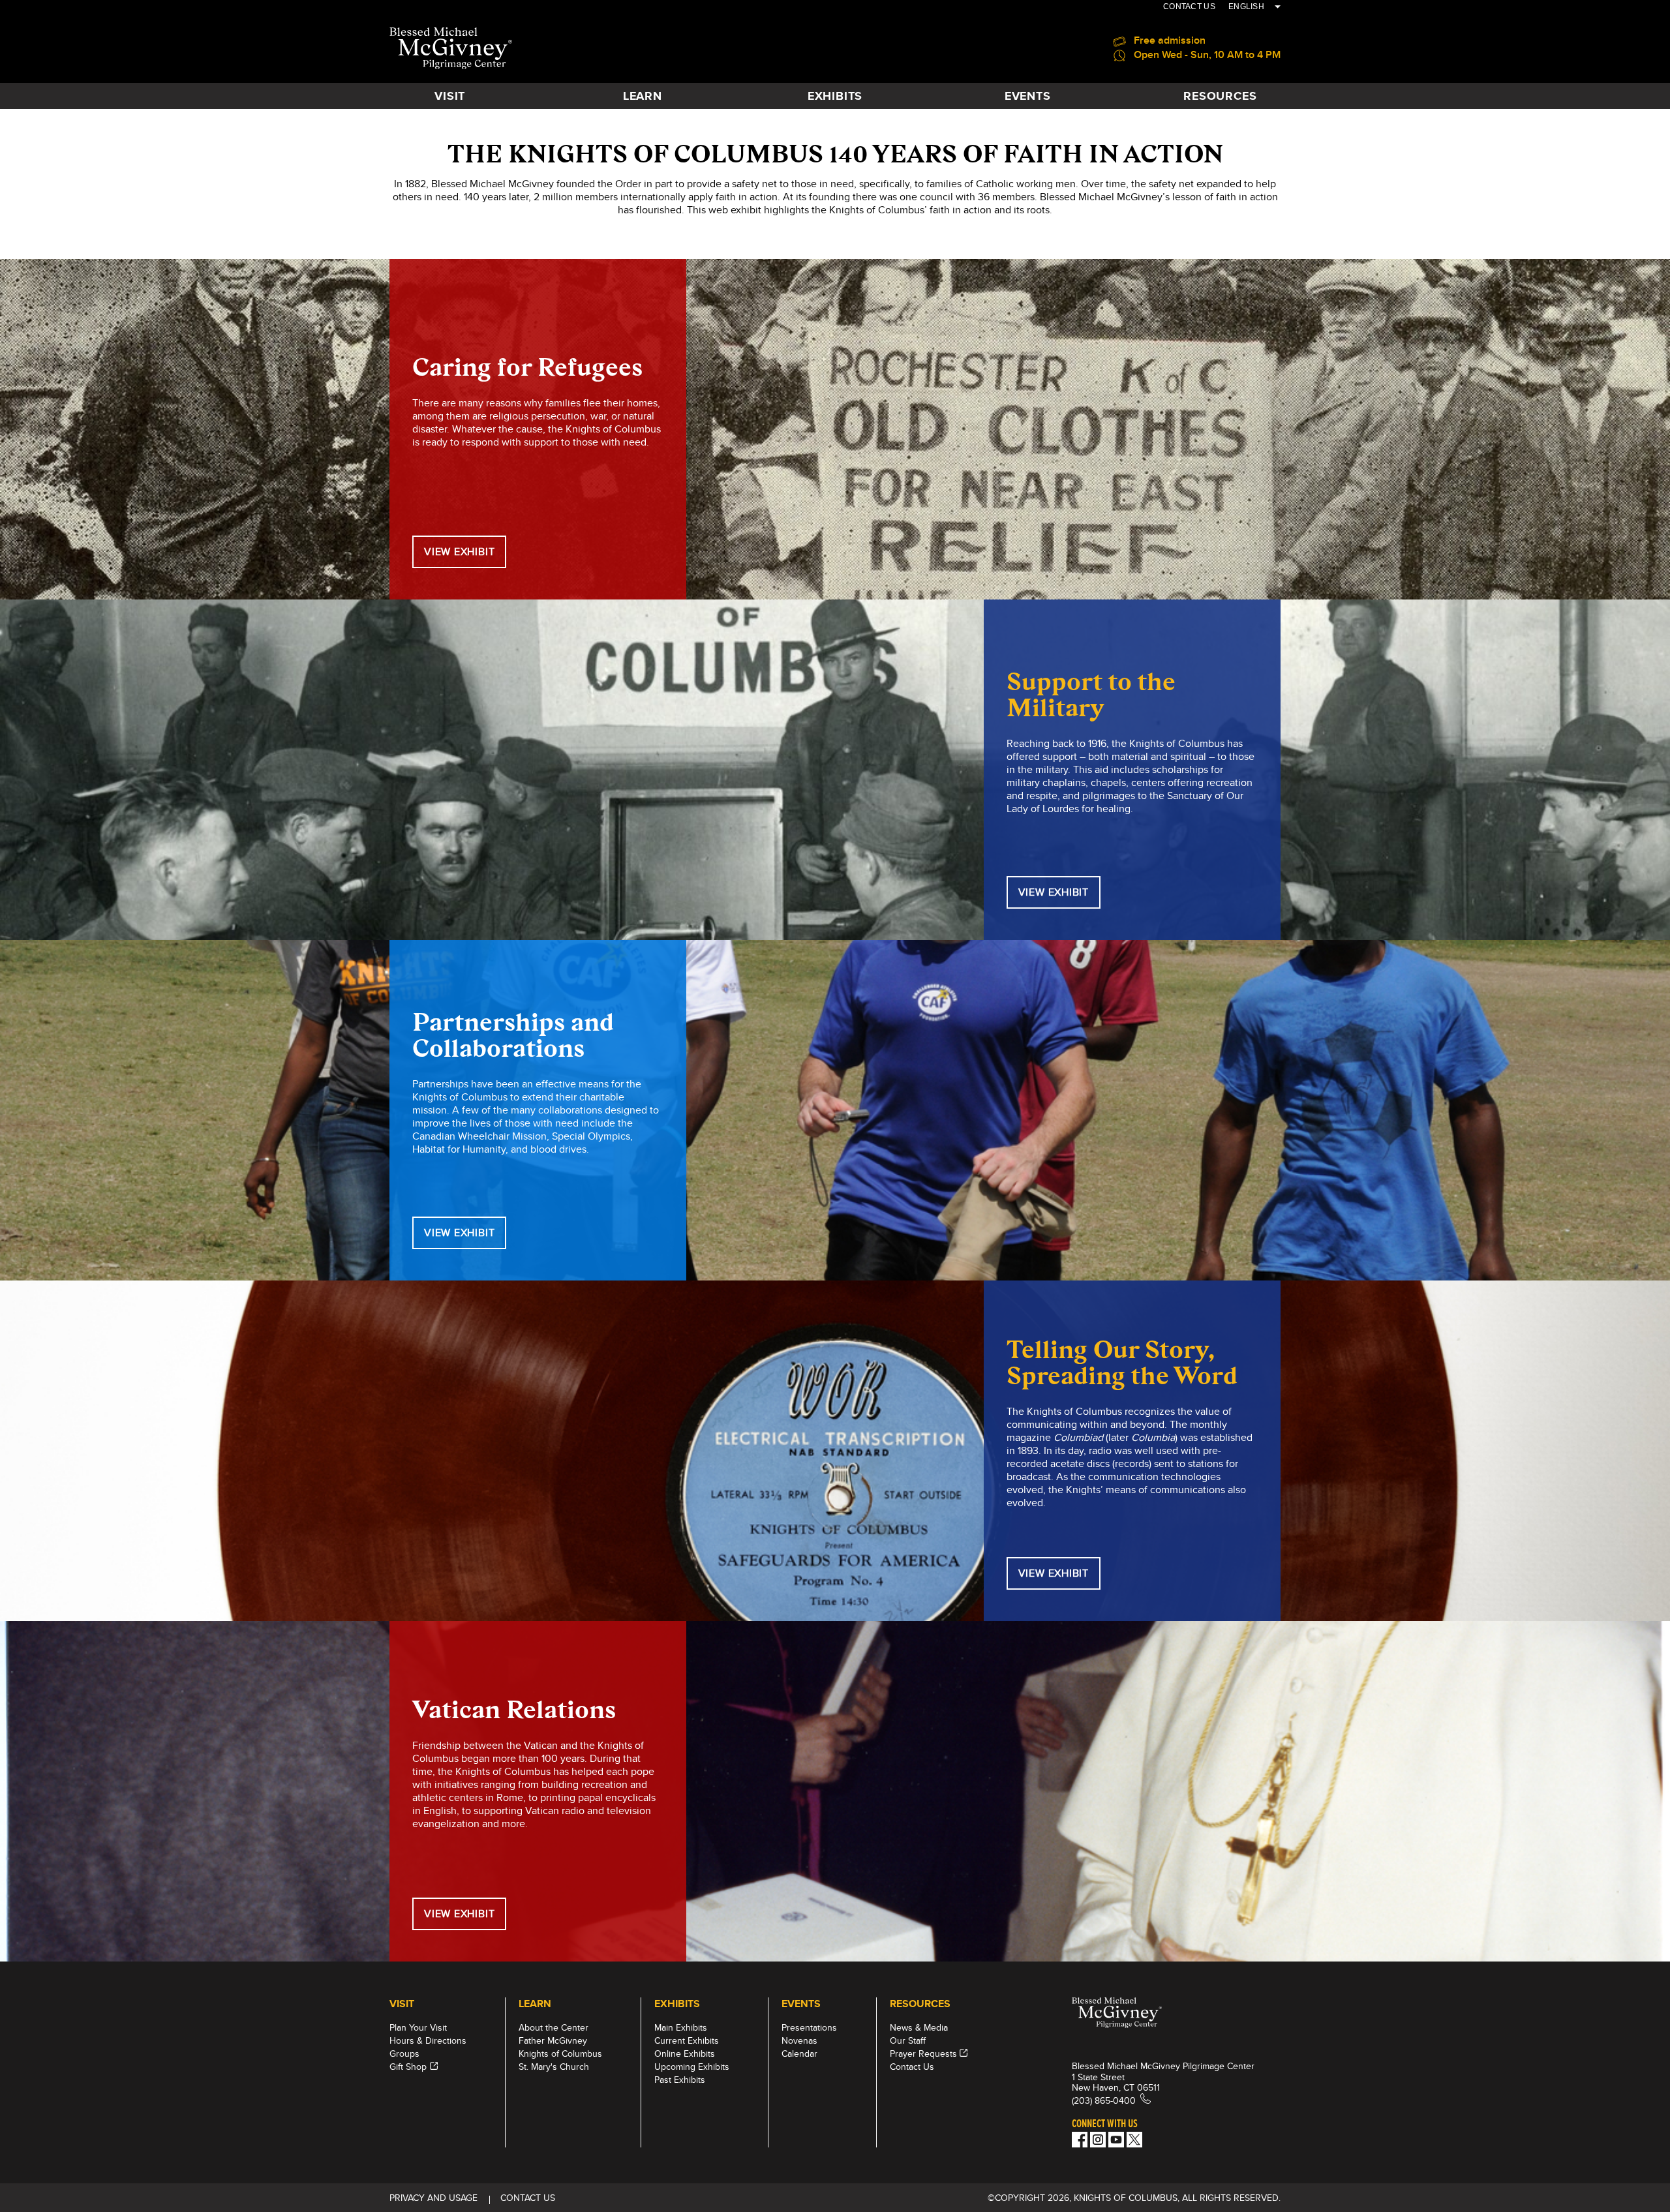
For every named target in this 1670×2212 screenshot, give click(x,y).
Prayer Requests (923, 2053)
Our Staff (908, 2040)
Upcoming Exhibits (692, 2067)
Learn (643, 96)
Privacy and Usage (433, 2198)
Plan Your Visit (418, 2027)
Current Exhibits (687, 2040)
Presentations (809, 2027)
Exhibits (835, 96)
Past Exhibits (680, 2080)
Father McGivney (553, 2040)
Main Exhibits (681, 2027)
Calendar (799, 2053)
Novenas (799, 2040)
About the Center (554, 2027)
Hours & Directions (428, 2040)
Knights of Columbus (560, 2053)
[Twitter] (1134, 2140)
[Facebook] (1080, 2140)
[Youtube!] (1116, 2140)
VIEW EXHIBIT (459, 552)
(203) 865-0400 (1104, 2100)
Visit (450, 96)
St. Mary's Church (554, 2067)
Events (1028, 96)
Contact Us (912, 2067)
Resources (1220, 96)
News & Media (919, 2027)
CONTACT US (1189, 7)
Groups (404, 2053)
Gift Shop (408, 2067)
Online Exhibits (685, 2053)
